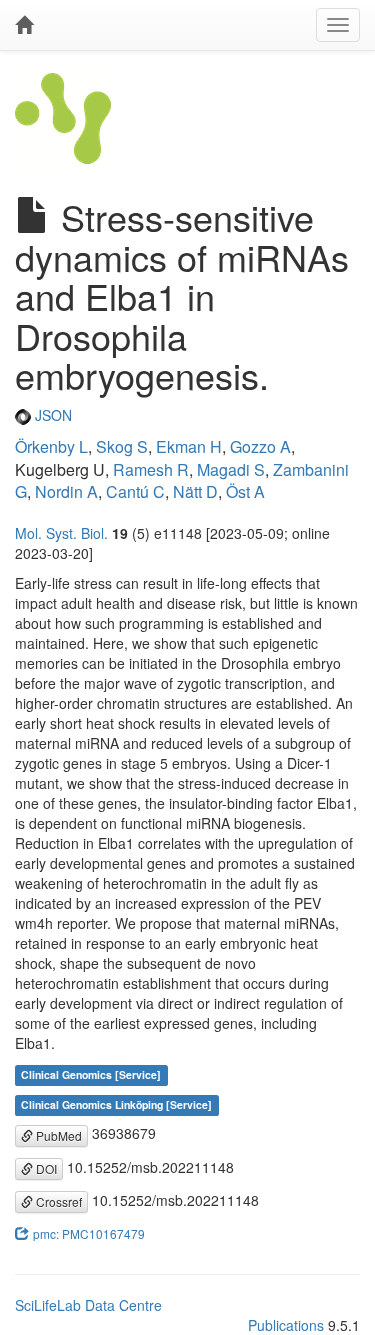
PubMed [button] (57, 1135)
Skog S (122, 446)
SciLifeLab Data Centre (88, 1305)
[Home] (24, 25)
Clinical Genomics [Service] (91, 1074)
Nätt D (195, 491)
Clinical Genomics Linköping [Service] (116, 1104)
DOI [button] (45, 1168)
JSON (51, 415)
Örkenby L (51, 446)
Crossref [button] (57, 1201)
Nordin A (66, 491)
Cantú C (135, 491)
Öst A (245, 491)
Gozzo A (260, 446)
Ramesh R (151, 469)
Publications (286, 1325)
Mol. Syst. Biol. (61, 533)
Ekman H (189, 446)
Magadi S (231, 469)
